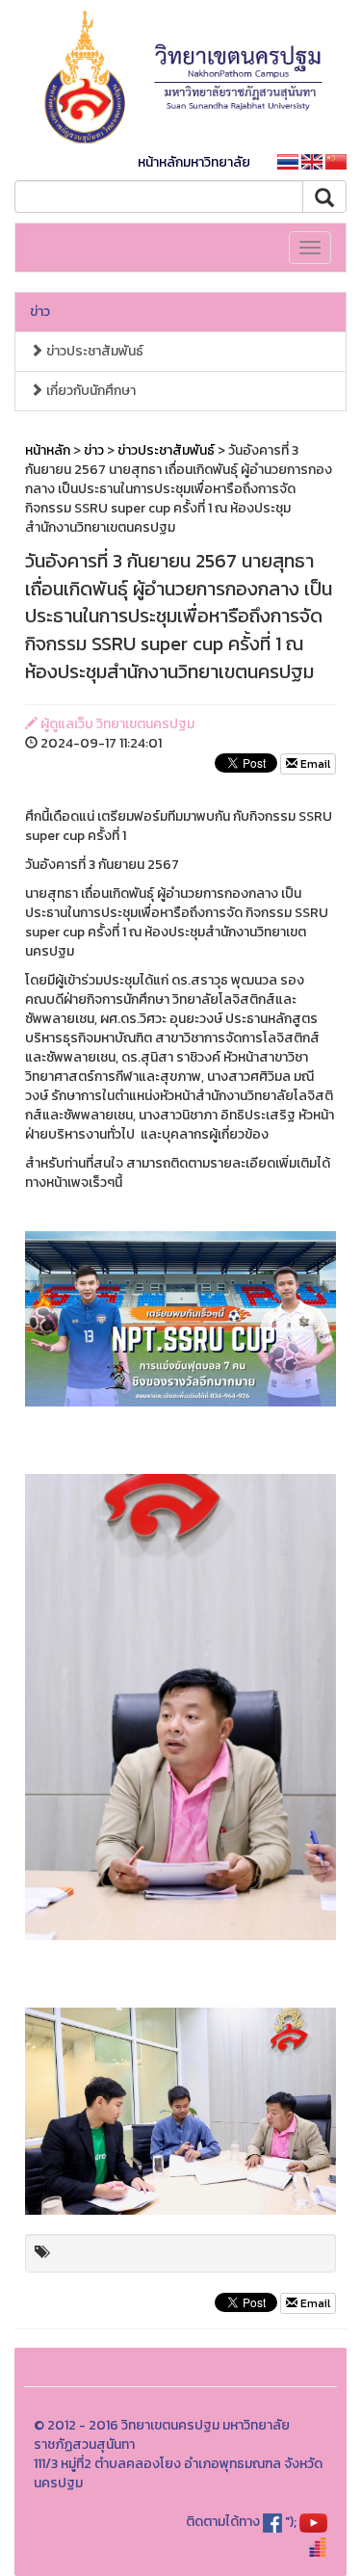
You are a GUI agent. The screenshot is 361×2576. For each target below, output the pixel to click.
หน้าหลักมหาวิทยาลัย (194, 162)
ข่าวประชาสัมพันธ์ (93, 351)
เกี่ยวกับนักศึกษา (90, 391)
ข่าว (40, 312)
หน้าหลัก (48, 450)
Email (314, 764)
